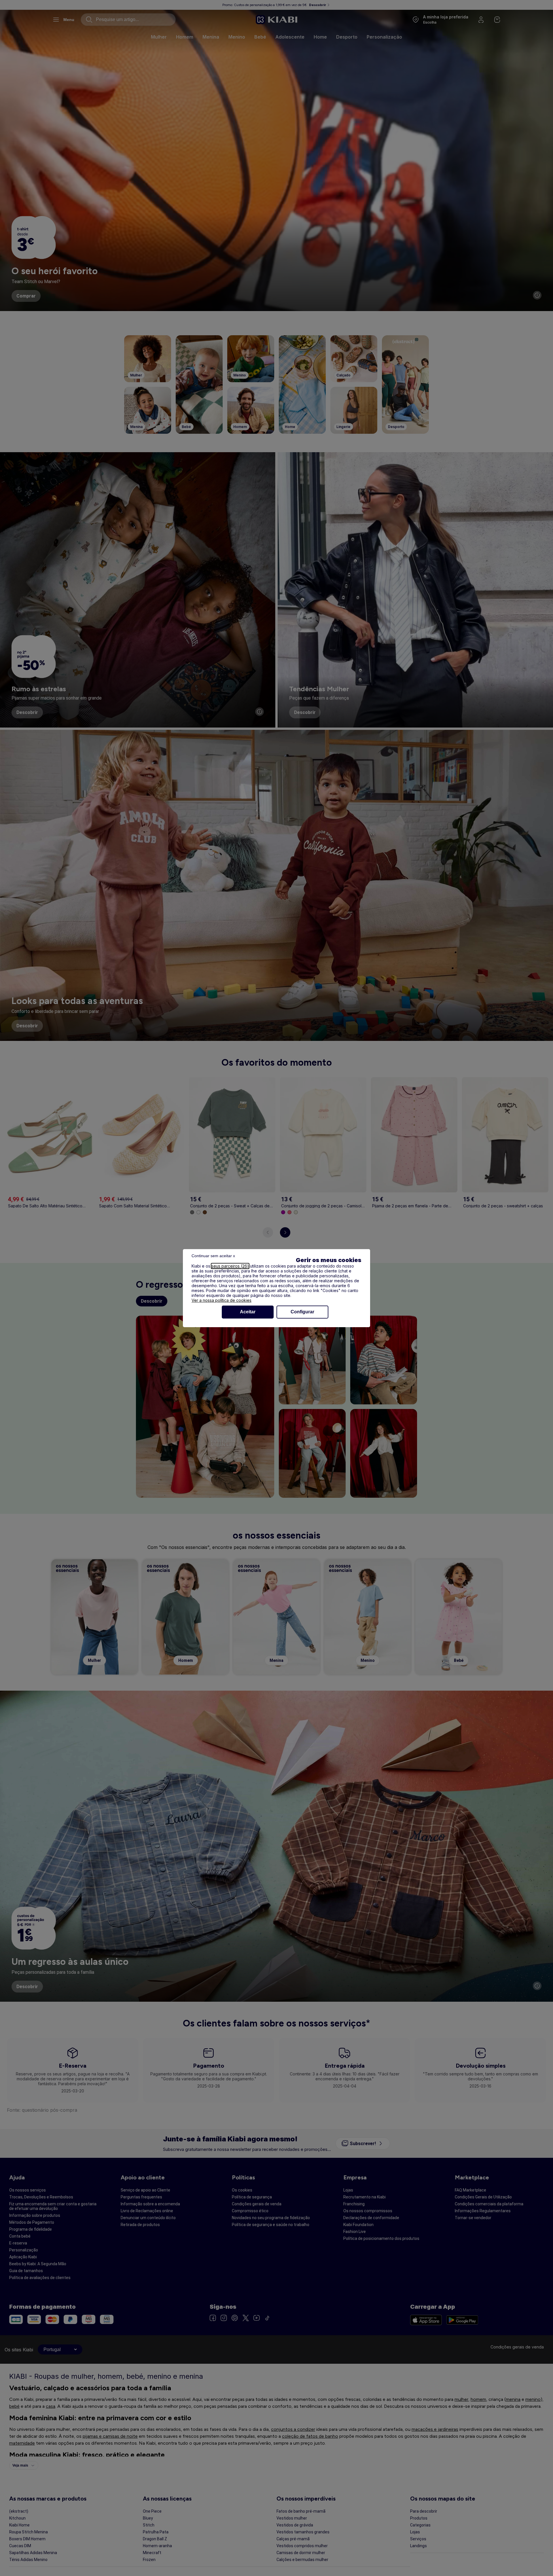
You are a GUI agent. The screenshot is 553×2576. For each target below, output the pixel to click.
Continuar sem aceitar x (213, 1256)
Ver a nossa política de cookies (221, 1300)
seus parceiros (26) (230, 1266)
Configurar (302, 1312)
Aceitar (248, 1312)
